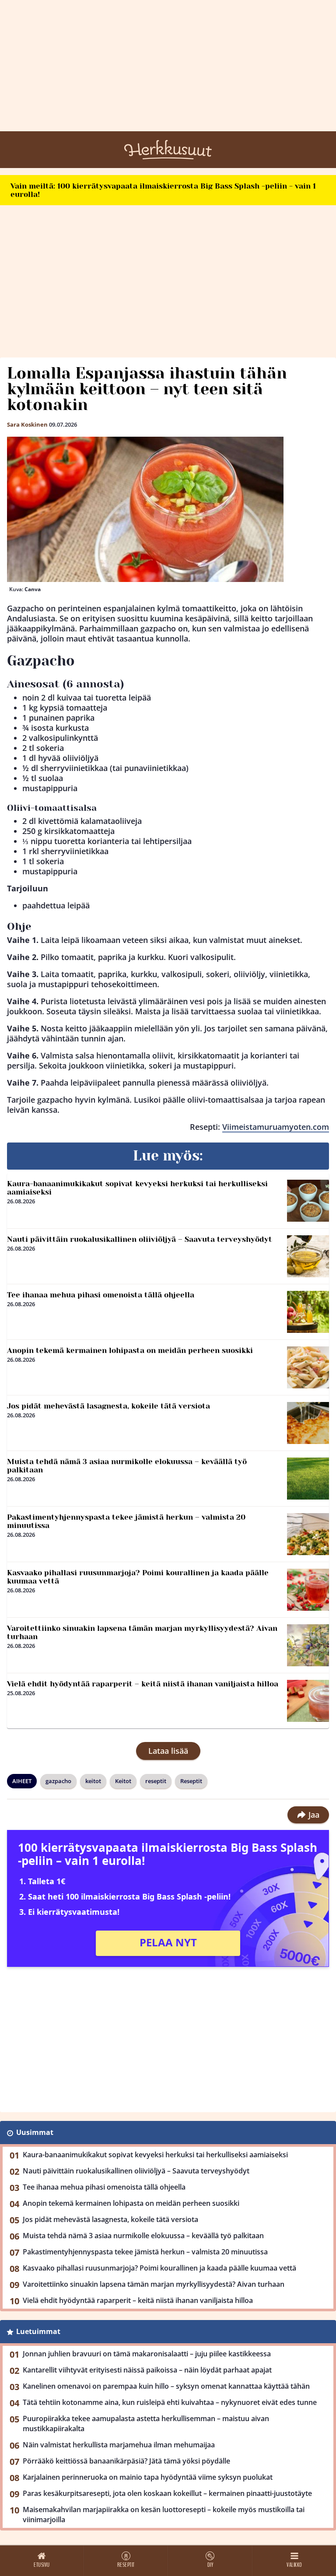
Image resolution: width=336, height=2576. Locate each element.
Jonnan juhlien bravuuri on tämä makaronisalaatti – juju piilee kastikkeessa (147, 2354)
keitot (93, 1781)
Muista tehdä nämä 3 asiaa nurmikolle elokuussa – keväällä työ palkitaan (127, 1466)
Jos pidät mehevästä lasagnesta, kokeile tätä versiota (108, 1406)
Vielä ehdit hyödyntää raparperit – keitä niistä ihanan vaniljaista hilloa (143, 1684)
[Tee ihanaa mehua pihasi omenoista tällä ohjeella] (308, 1312)
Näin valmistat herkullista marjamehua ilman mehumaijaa (119, 2445)
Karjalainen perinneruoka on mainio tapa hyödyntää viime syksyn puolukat (148, 2477)
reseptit (156, 1781)
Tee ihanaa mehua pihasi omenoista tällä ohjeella (101, 1295)
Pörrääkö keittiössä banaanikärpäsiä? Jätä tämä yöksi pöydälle (126, 2461)
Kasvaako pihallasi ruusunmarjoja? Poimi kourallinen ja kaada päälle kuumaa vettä (138, 1577)
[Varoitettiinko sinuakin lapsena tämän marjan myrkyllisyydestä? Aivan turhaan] (308, 1645)
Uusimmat (35, 2132)
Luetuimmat (38, 2331)
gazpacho (58, 1781)
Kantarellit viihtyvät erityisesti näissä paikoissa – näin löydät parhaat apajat (147, 2370)
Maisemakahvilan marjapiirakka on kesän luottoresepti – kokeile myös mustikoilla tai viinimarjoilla (164, 2515)
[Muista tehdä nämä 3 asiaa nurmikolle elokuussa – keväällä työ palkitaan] (308, 1479)
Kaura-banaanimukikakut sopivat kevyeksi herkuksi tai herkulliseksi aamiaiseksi (137, 1188)
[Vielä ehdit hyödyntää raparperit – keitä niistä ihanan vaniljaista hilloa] (308, 1701)
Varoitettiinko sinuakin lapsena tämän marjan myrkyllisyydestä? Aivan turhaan (142, 1632)
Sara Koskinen (27, 424)
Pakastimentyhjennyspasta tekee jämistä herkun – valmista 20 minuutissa (126, 1521)
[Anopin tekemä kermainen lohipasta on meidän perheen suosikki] (308, 1367)
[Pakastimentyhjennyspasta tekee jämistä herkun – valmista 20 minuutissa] (308, 1534)
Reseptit (191, 1781)
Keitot (123, 1781)
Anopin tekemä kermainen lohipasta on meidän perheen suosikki (130, 1350)
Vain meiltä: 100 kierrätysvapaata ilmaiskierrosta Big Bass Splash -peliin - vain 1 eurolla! (163, 190)
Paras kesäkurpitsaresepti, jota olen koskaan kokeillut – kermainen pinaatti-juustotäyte (167, 2493)
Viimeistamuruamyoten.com (276, 1127)
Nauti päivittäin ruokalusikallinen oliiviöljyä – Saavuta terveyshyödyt (140, 1239)
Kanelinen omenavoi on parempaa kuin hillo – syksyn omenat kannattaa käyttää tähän (166, 2386)
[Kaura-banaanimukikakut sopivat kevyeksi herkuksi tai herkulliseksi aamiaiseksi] (308, 1201)
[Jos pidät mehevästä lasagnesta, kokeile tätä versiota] (308, 1423)
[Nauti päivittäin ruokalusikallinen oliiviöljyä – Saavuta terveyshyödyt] (308, 1256)
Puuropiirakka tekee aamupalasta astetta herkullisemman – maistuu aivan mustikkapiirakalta (146, 2424)
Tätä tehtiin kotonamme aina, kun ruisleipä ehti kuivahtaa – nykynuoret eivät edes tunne (170, 2402)
